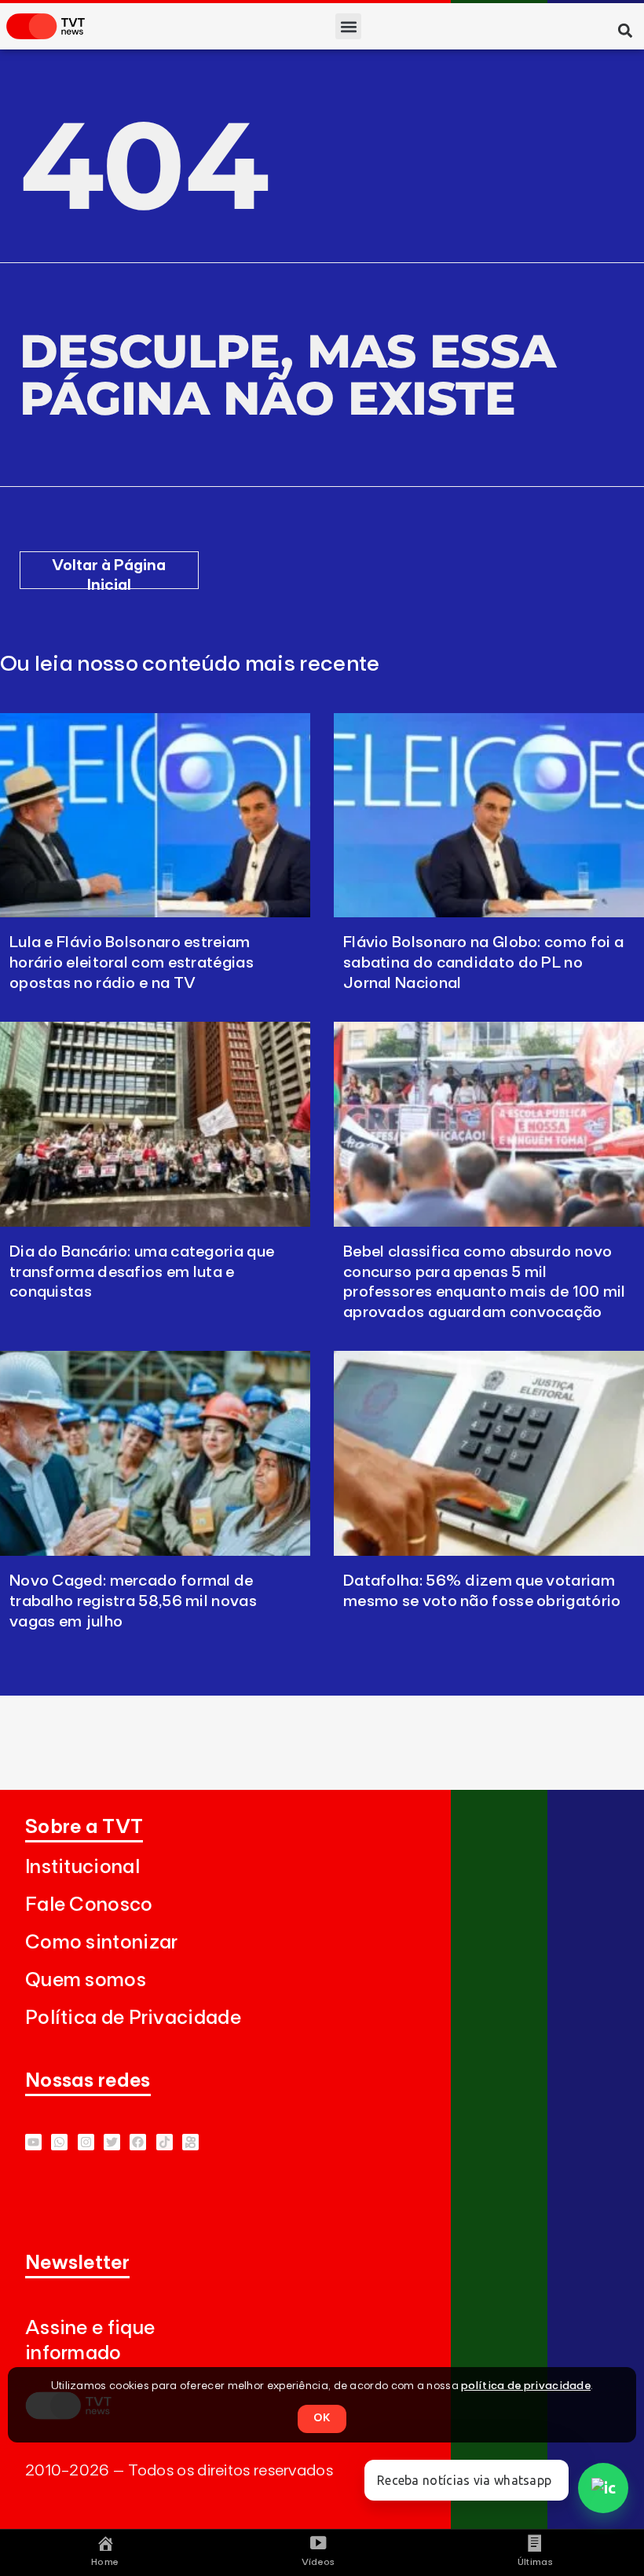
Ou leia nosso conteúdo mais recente (190, 664)
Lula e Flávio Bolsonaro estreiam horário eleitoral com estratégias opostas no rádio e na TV (132, 963)
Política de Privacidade (133, 2018)
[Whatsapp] (59, 2142)
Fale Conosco (89, 1905)
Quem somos (86, 1980)
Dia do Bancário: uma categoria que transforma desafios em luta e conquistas (142, 1272)
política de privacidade (526, 2386)
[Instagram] (86, 2142)
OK (322, 2418)
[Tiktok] (165, 2142)
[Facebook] (138, 2142)
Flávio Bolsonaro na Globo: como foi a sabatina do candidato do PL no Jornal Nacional (483, 963)
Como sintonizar (102, 1943)
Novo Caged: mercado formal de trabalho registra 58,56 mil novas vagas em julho (133, 1601)
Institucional (82, 1867)
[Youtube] (33, 2142)
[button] (348, 26)
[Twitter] (112, 2142)
